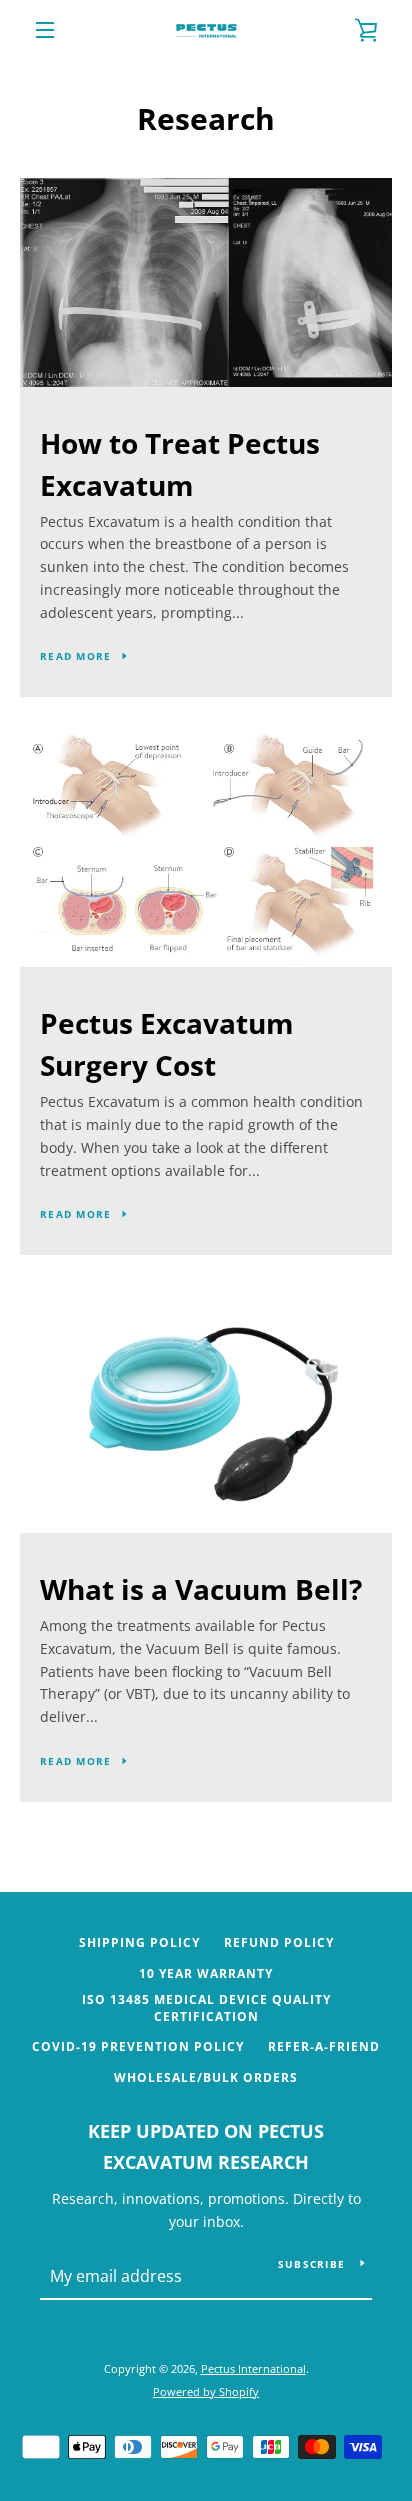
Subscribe (311, 2264)
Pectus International (253, 2368)
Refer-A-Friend (324, 2046)
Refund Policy (279, 1942)
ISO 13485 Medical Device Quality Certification (206, 2008)
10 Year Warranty (206, 1973)
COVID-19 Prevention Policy (138, 2046)
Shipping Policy (139, 1942)
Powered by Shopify (206, 2391)
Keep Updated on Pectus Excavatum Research (206, 2146)
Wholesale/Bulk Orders (206, 2077)
